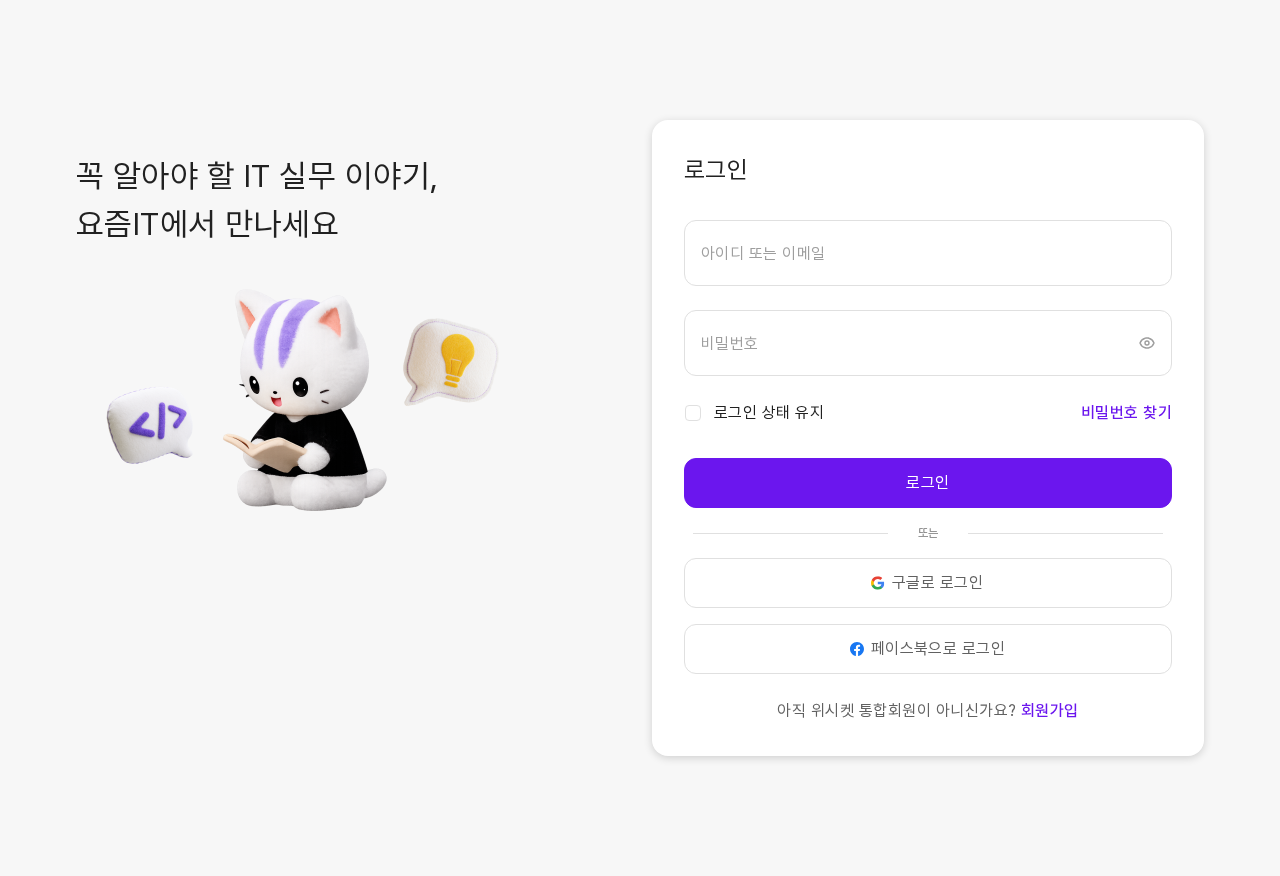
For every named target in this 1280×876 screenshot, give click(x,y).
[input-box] (928, 253)
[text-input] (928, 253)
